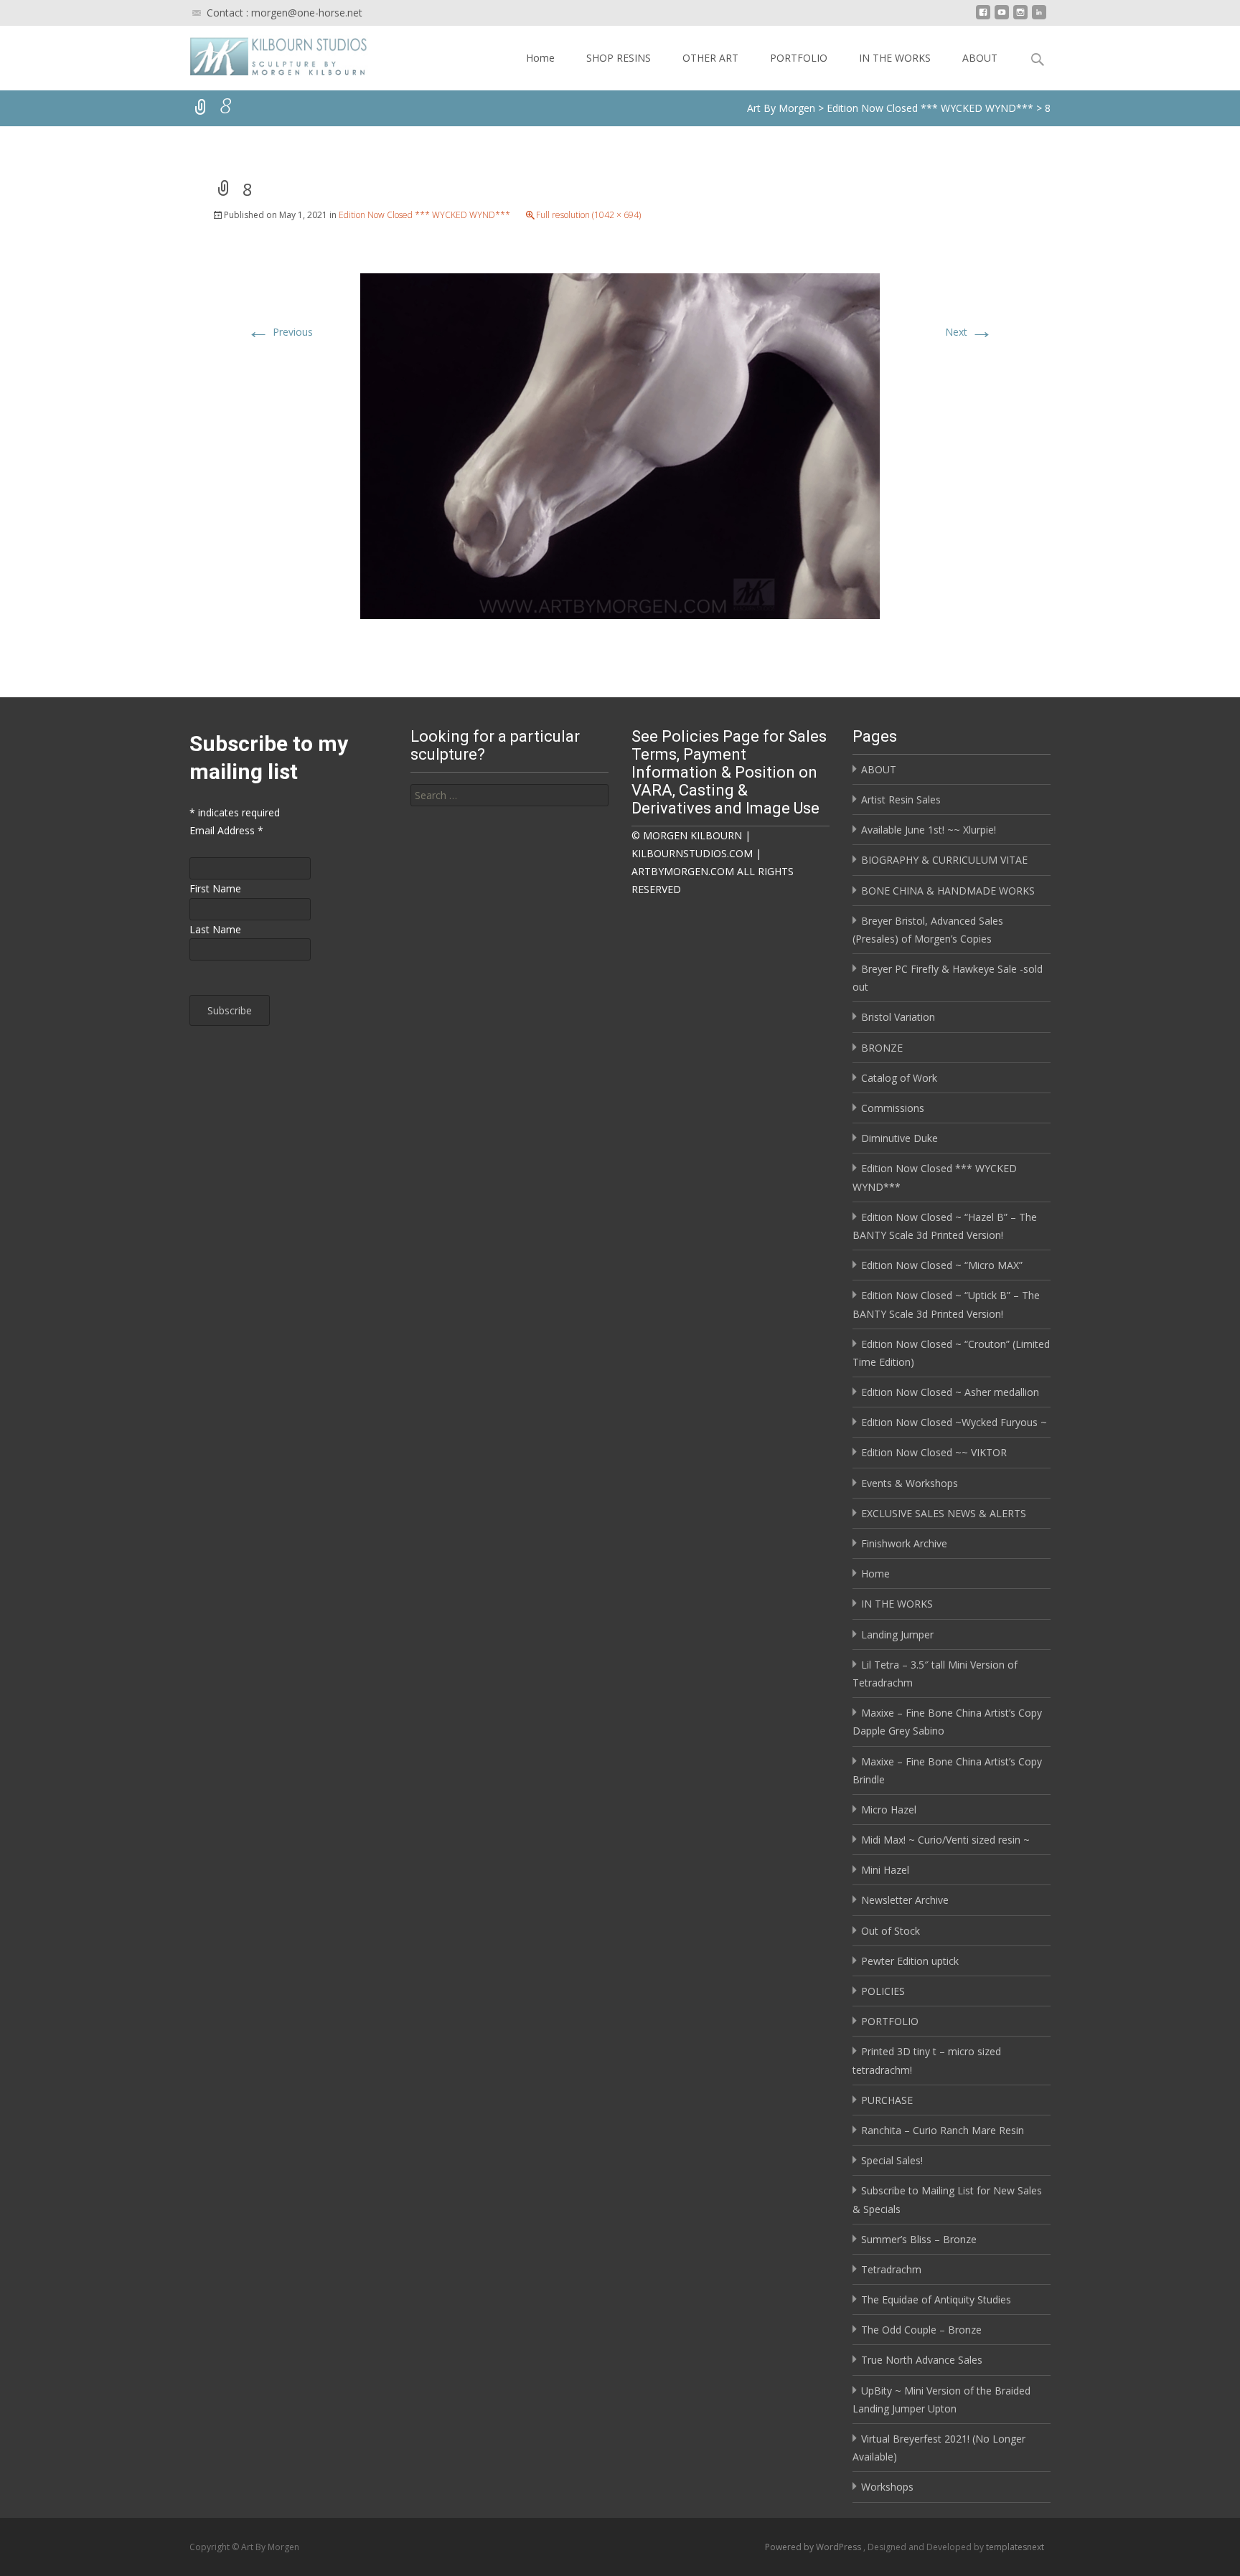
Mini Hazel (885, 1870)
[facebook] (983, 18)
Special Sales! (892, 2160)
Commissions (893, 1108)
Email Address (226, 830)
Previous (280, 332)
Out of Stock (891, 1931)
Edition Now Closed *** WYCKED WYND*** (424, 215)
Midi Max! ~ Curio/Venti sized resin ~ (945, 1840)
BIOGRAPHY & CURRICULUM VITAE (944, 860)
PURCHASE (887, 2100)
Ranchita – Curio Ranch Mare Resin (943, 2130)
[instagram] (1020, 18)
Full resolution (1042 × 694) (588, 215)
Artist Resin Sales (901, 799)
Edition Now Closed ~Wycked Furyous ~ (954, 1422)
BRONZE (882, 1048)
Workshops (887, 2487)
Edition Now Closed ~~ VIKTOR (934, 1452)
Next (969, 332)
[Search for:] (509, 795)
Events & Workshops (910, 1483)
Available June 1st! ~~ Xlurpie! (929, 830)
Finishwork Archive (904, 1543)
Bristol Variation (898, 1017)
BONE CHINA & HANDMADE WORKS (948, 891)
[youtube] (1002, 18)
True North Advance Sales (922, 2360)
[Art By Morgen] (267, 55)
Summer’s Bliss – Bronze (919, 2239)
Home (540, 58)
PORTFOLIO (799, 58)
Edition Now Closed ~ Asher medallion (950, 1392)
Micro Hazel (889, 1810)
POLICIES (883, 1991)
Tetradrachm (891, 2269)
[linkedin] (1039, 18)
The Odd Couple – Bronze (921, 2330)
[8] (620, 444)
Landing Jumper (897, 1634)
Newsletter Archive (905, 1900)
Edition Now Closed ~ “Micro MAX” (942, 1265)
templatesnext (1015, 2547)
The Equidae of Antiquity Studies (936, 2299)
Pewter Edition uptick (910, 1961)
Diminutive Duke (900, 1138)
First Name (215, 888)
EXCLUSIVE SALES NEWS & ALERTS (944, 1513)
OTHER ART (710, 58)
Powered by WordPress (814, 2547)
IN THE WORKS (895, 58)
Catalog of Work (899, 1078)
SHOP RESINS (619, 58)
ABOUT (980, 58)
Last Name (215, 929)
